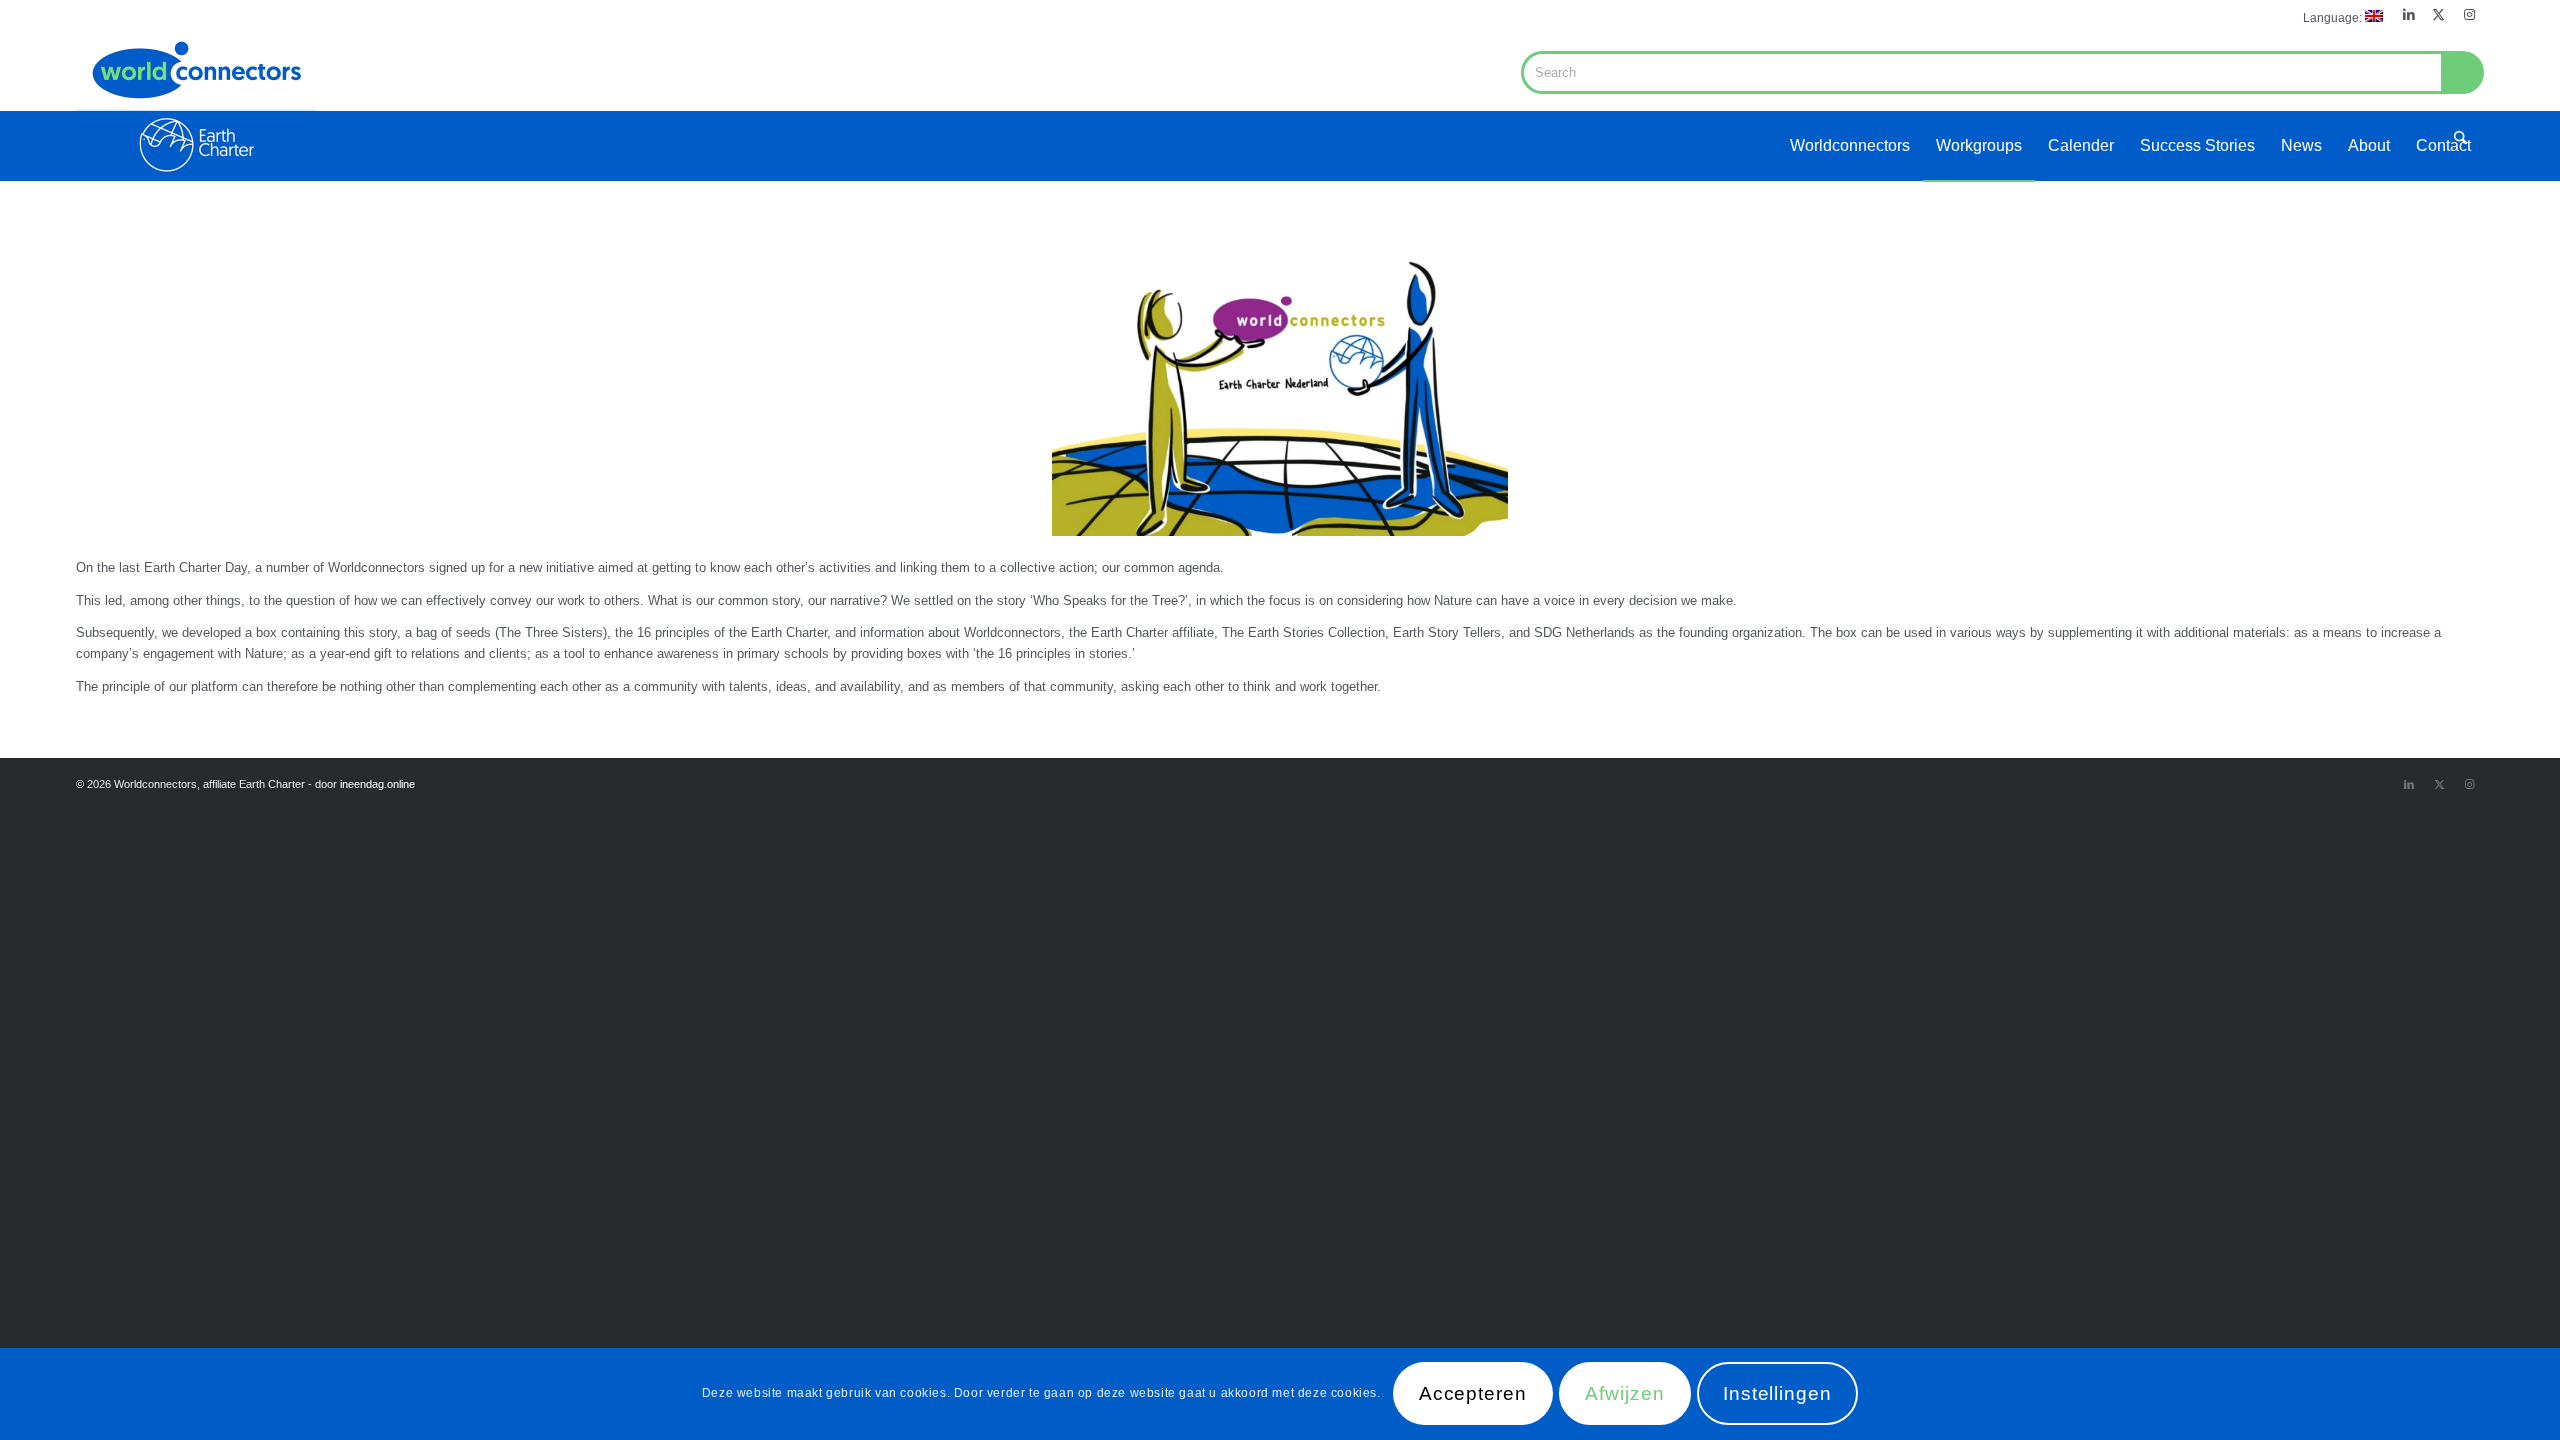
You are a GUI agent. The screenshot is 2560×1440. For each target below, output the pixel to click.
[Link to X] (2438, 15)
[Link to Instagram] (2469, 15)
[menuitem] (2338, 16)
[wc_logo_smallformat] (196, 106)
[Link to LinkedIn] (2408, 15)
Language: (2334, 18)
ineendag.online (377, 784)
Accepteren (1473, 1394)
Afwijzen (1625, 1394)
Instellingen (1777, 1394)
